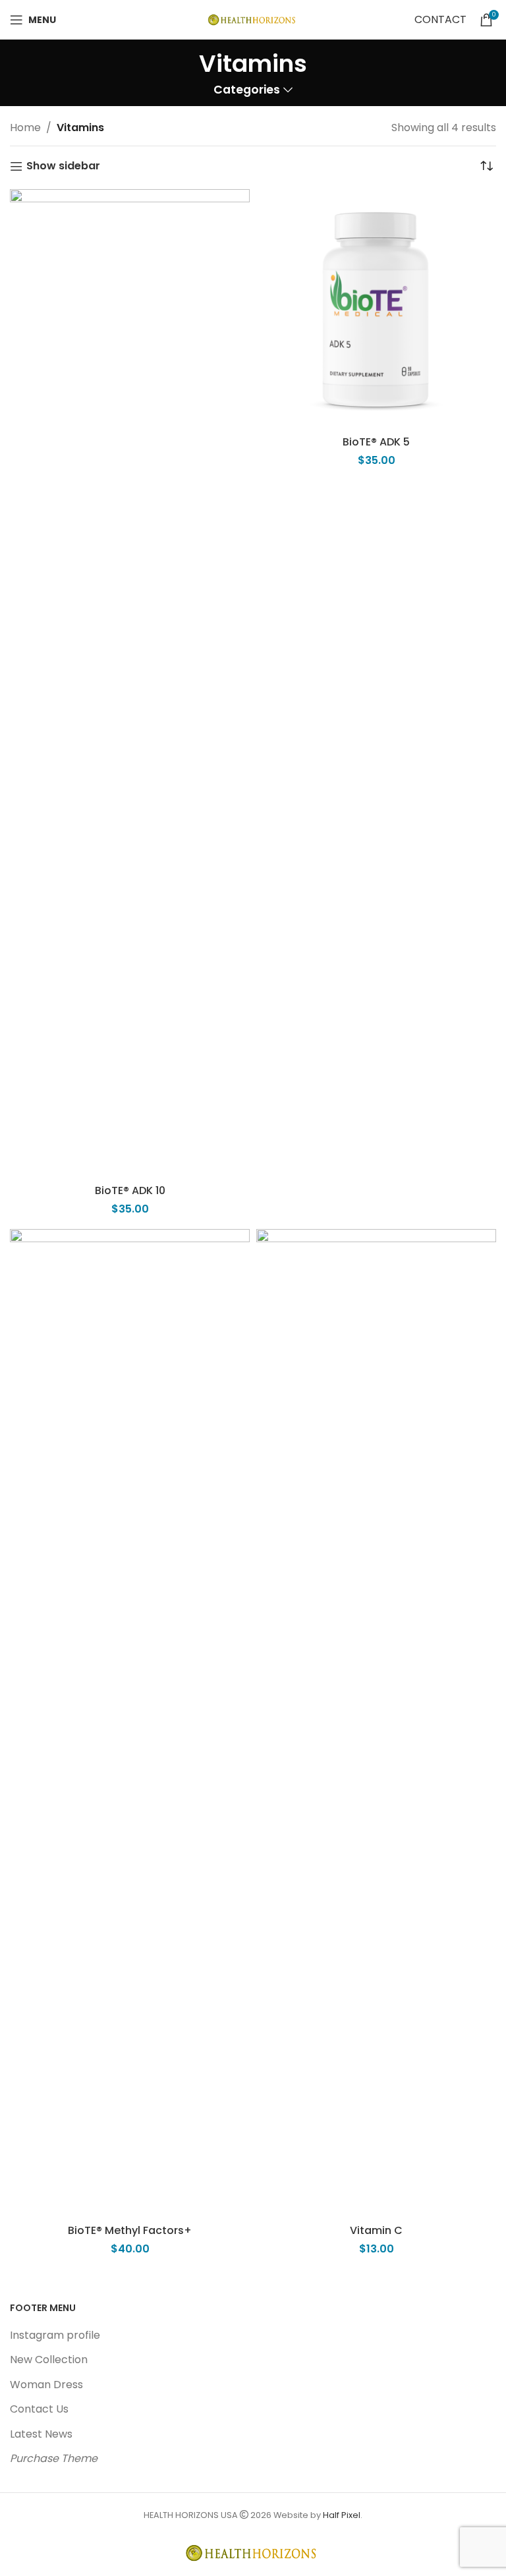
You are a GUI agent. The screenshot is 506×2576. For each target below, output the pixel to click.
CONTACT (440, 19)
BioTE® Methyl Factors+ (130, 2230)
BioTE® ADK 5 (376, 442)
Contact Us (39, 2409)
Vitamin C (376, 2230)
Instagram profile (55, 2335)
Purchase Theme (54, 2458)
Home (25, 128)
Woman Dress (46, 2385)
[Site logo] (253, 19)
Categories (247, 90)
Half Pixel (342, 2515)
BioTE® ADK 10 (130, 1190)
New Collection (49, 2360)
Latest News (41, 2434)
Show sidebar (63, 166)
